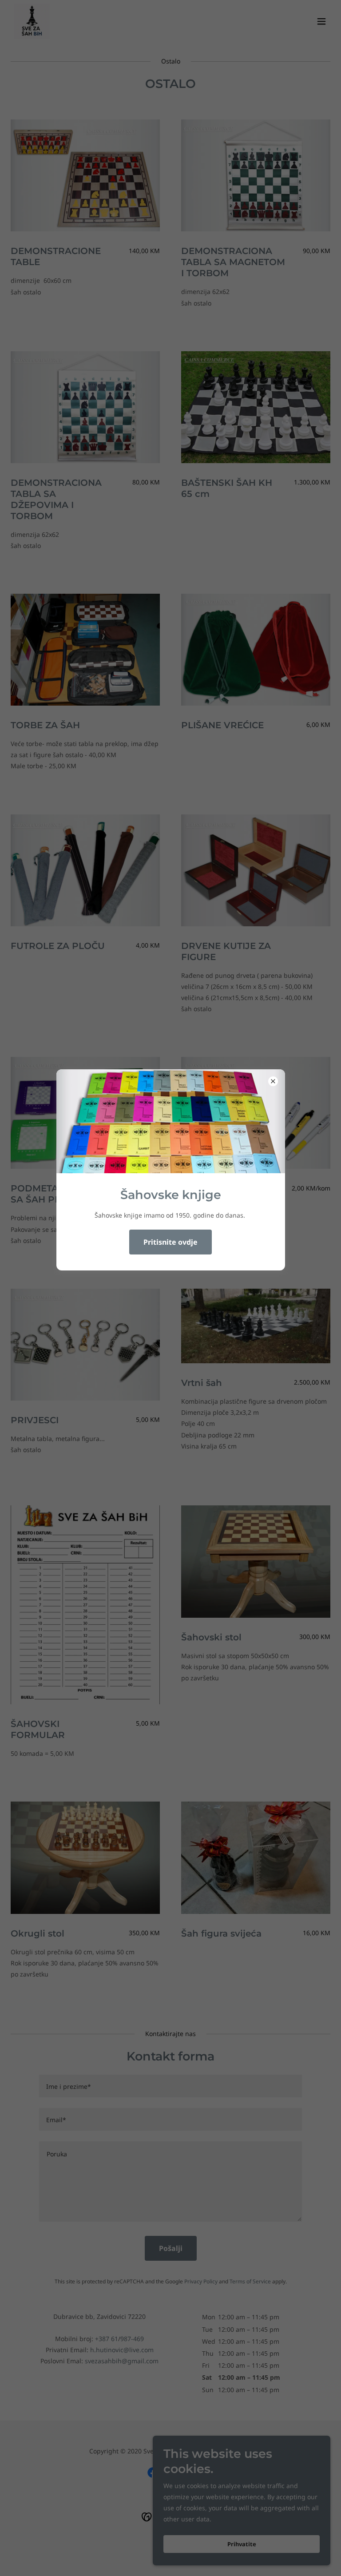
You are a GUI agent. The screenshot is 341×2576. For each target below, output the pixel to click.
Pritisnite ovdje (170, 1242)
